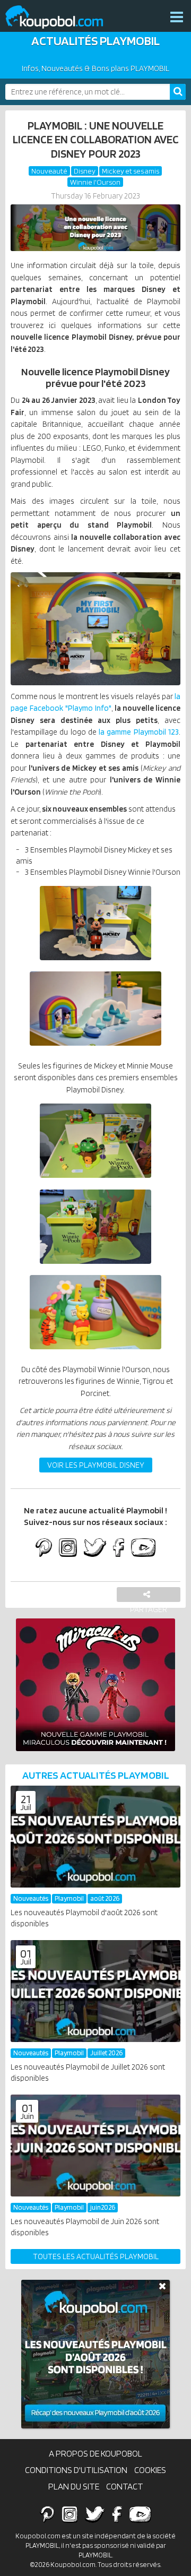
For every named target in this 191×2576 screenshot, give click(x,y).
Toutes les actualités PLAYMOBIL (96, 2256)
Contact (125, 2486)
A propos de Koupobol (95, 2453)
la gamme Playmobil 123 (139, 732)
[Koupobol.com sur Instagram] (68, 1549)
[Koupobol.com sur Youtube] (143, 1549)
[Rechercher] (178, 92)
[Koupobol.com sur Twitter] (95, 1549)
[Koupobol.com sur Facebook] (119, 1549)
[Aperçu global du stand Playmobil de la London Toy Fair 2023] (95, 629)
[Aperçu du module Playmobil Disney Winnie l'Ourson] (95, 1267)
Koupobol (61, 17)
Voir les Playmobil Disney (96, 1465)
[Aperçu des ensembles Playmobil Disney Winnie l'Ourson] (96, 1181)
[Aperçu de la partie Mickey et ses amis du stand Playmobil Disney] (96, 963)
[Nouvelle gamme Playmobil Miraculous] (95, 1685)
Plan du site (74, 2486)
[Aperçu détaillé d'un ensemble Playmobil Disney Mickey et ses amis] (96, 1048)
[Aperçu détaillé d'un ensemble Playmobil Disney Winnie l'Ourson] (96, 1352)
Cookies (150, 2470)
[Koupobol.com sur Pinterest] (44, 1549)
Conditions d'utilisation (76, 2470)
